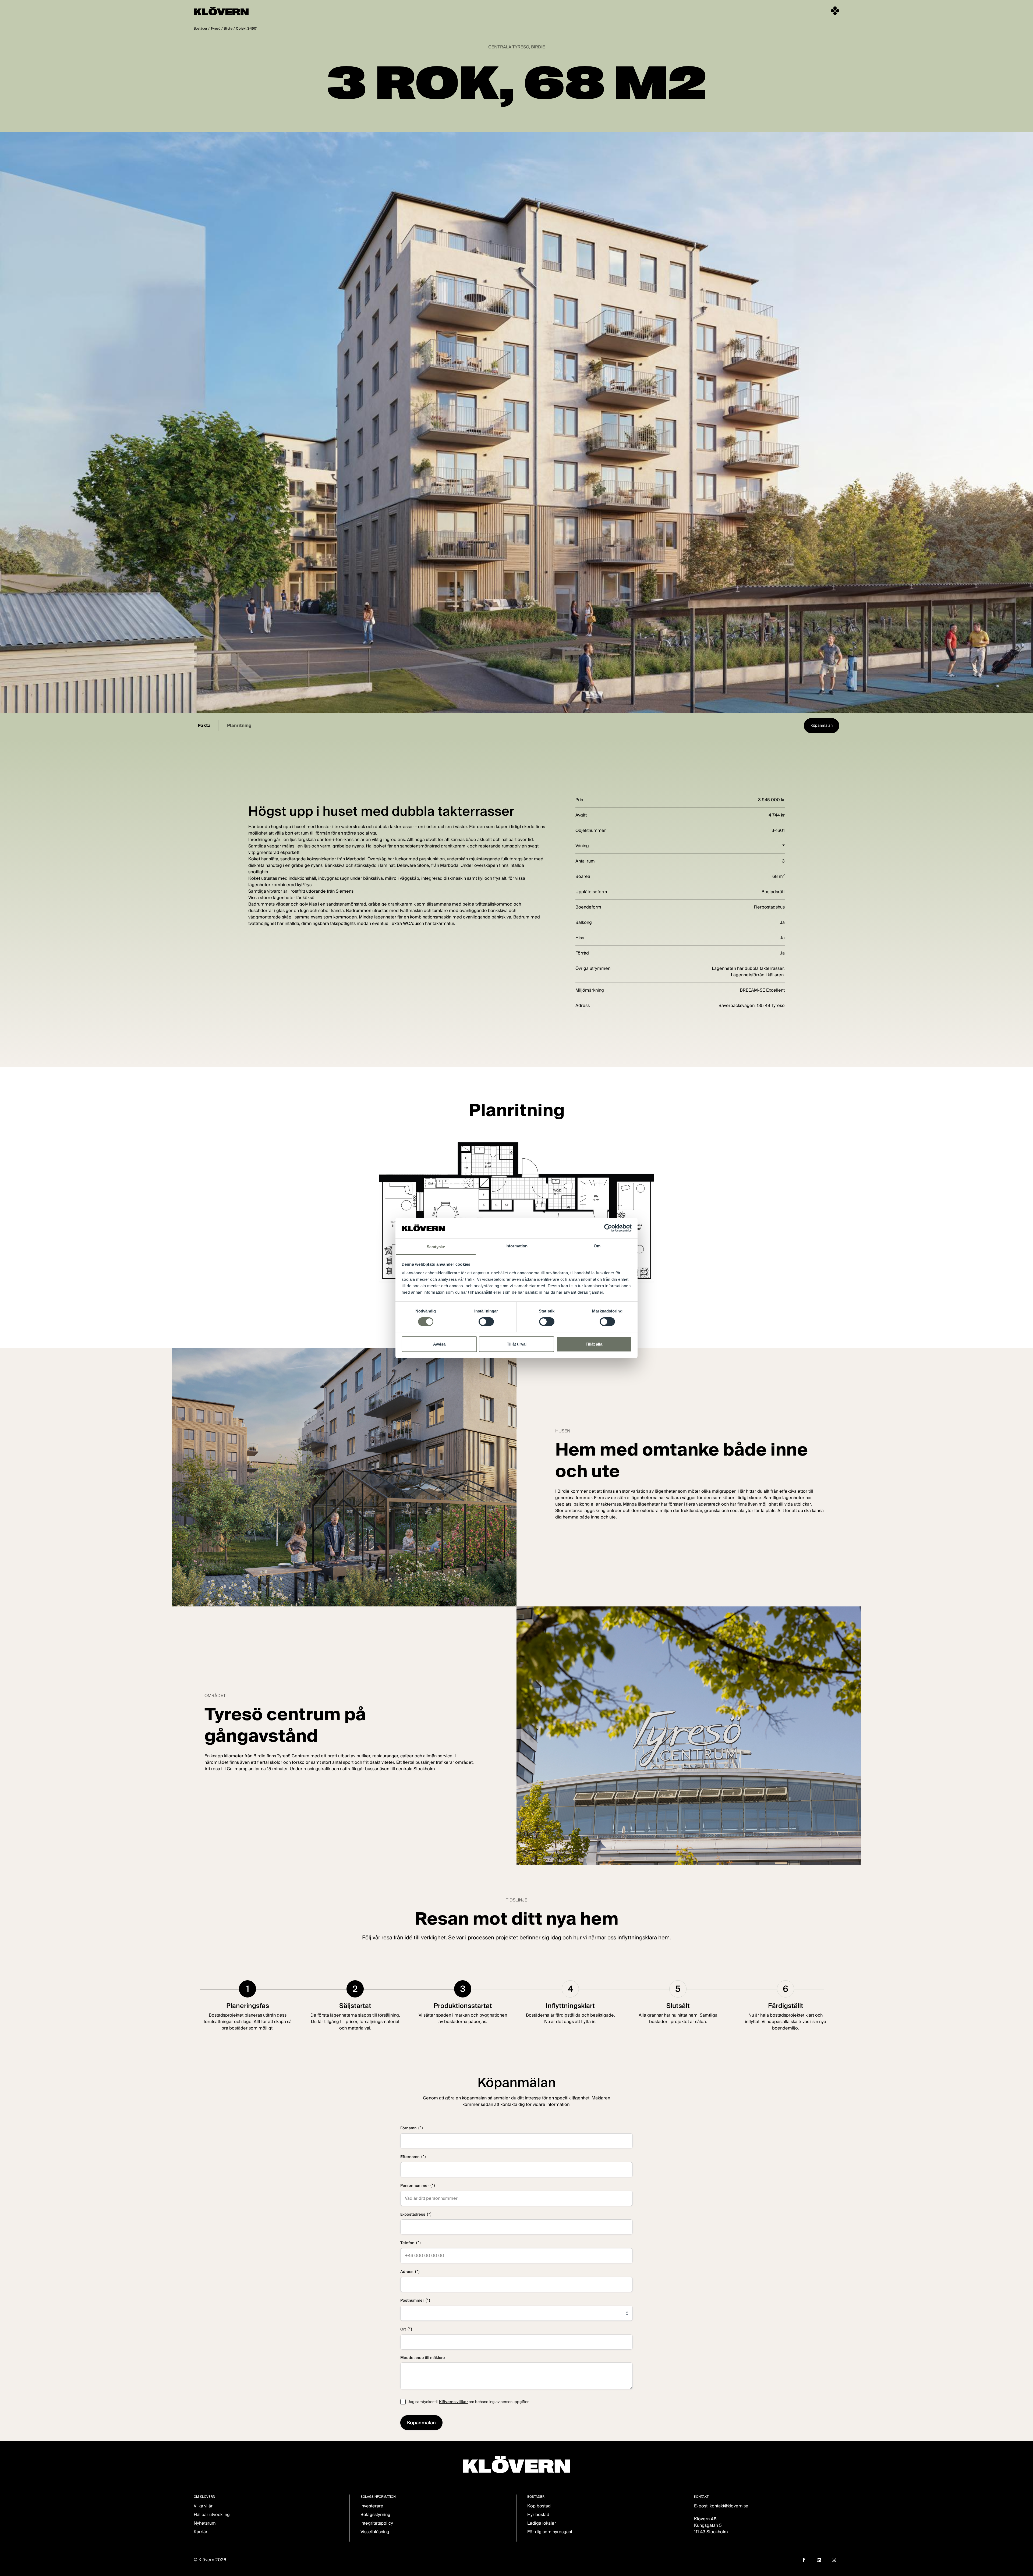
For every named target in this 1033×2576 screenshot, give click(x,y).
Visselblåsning (375, 2532)
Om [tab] (597, 1246)
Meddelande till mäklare (423, 2358)
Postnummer (415, 2300)
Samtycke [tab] (436, 1247)
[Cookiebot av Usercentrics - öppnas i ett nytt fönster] (608, 1228)
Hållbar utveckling (212, 2515)
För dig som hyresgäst (550, 2532)
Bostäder (200, 28)
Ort (406, 2329)
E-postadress (416, 2214)
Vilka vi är (203, 2506)
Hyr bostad (538, 2515)
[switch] (486, 1322)
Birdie (228, 28)
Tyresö (215, 28)
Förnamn (412, 2128)
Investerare (372, 2506)
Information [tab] (516, 1246)
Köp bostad (539, 2506)
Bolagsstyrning (375, 2515)
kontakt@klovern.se (729, 2506)
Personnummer (418, 2185)
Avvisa (439, 1344)
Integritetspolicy (377, 2523)
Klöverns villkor (453, 2402)
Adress (410, 2271)
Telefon (411, 2243)
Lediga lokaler (542, 2523)
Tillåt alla (594, 1344)
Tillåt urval (517, 1344)
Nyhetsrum (205, 2523)
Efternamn (413, 2157)
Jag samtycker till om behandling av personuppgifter (468, 2402)
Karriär (201, 2532)
